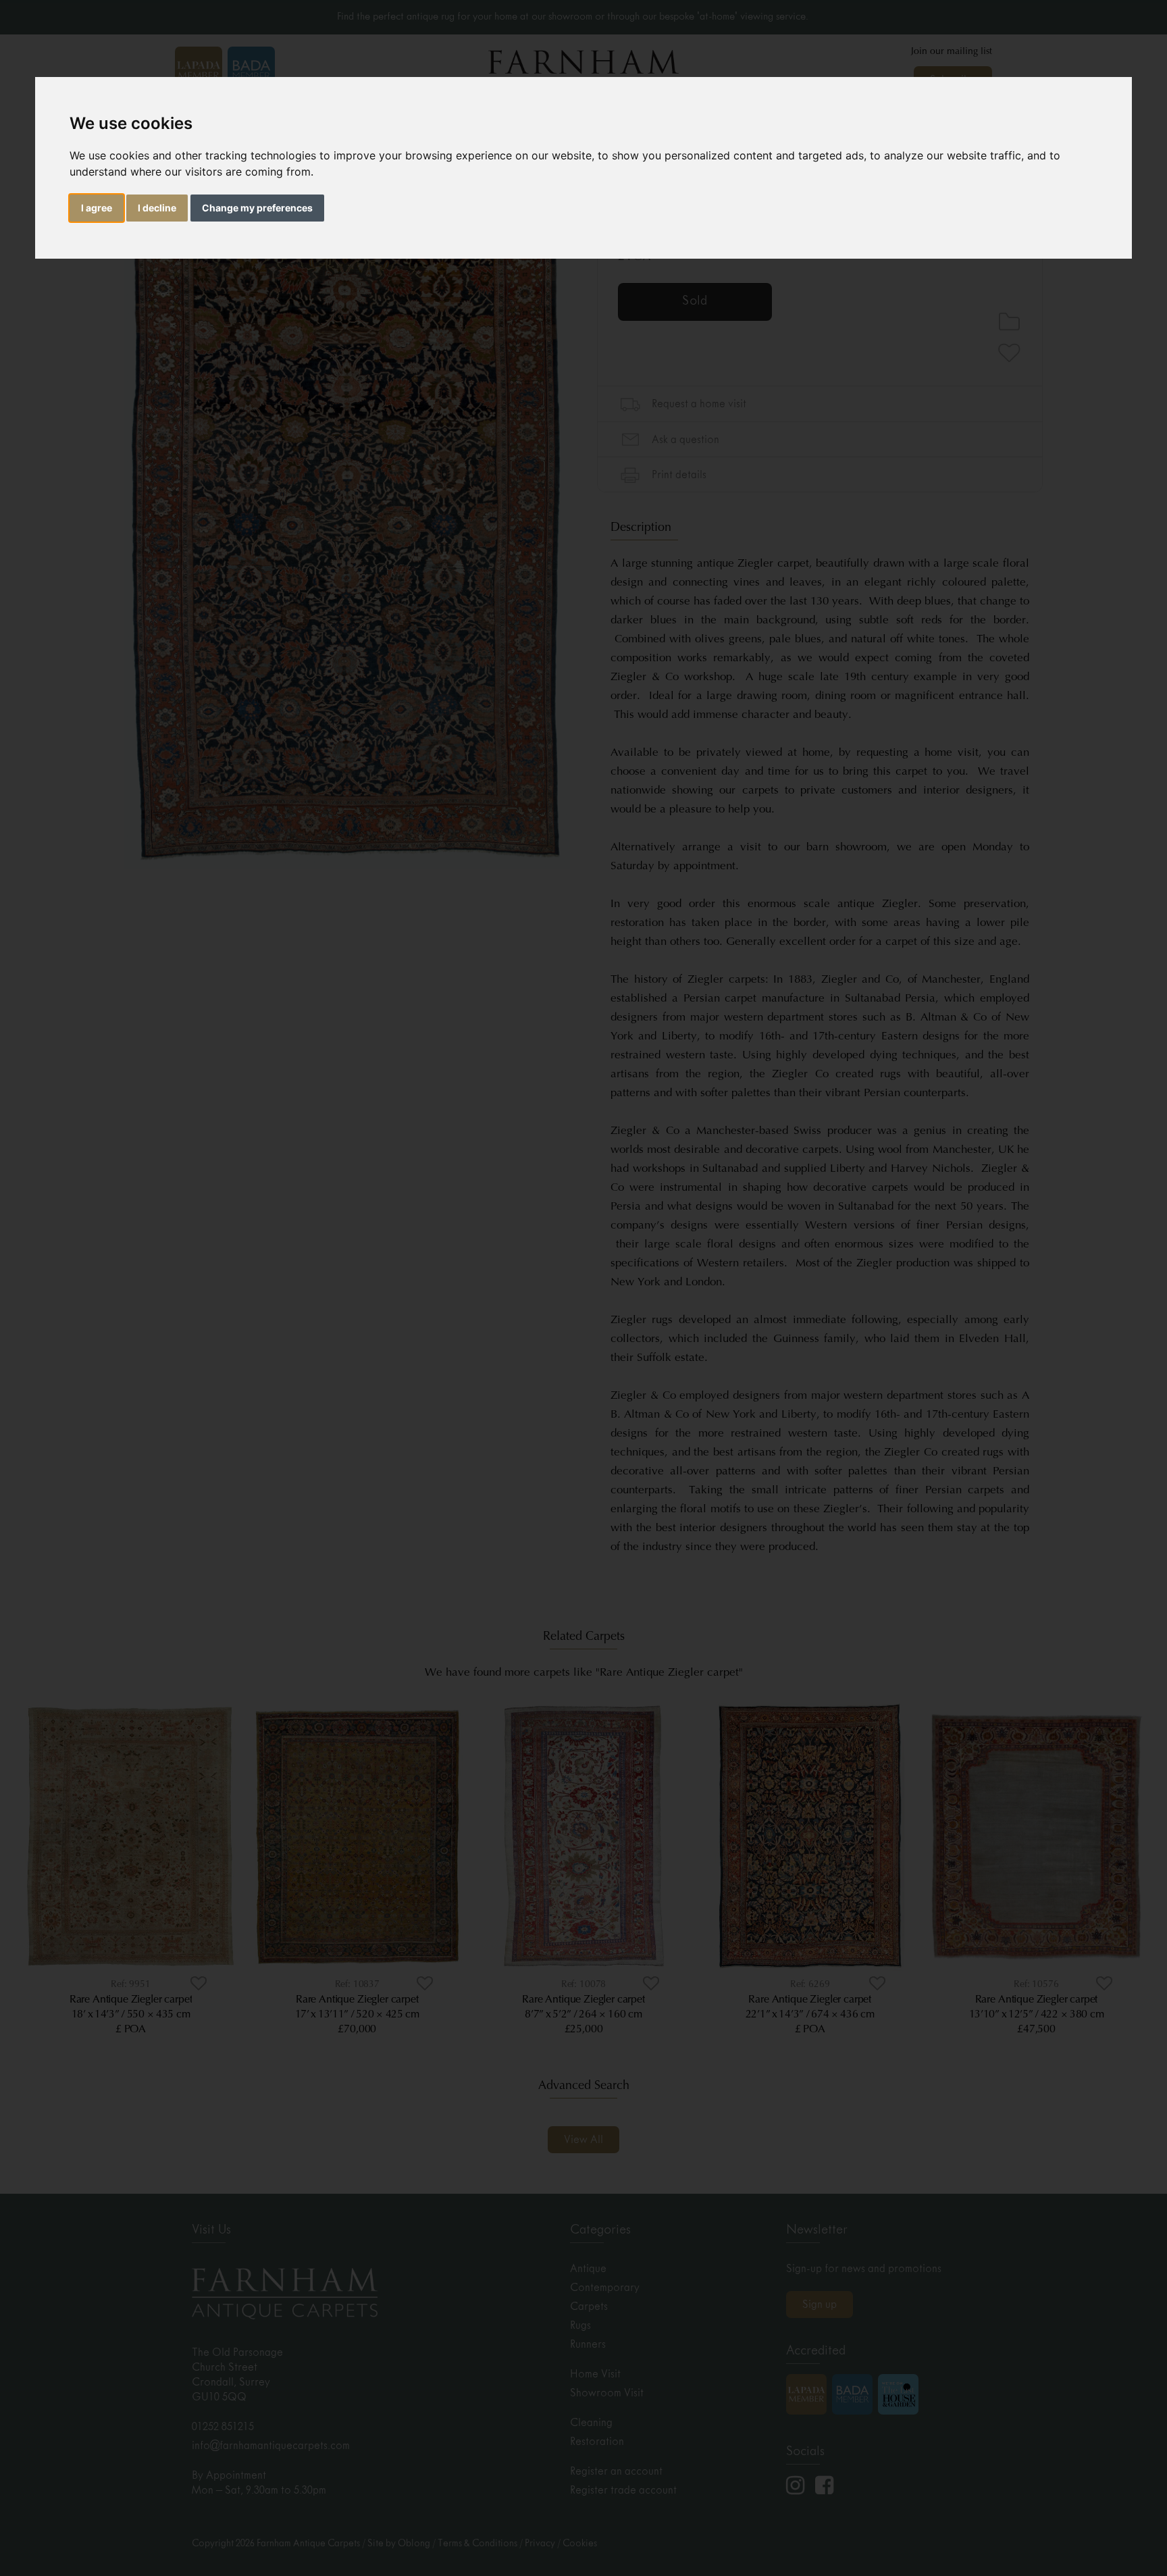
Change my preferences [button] (257, 208)
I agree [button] (97, 208)
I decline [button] (157, 208)
